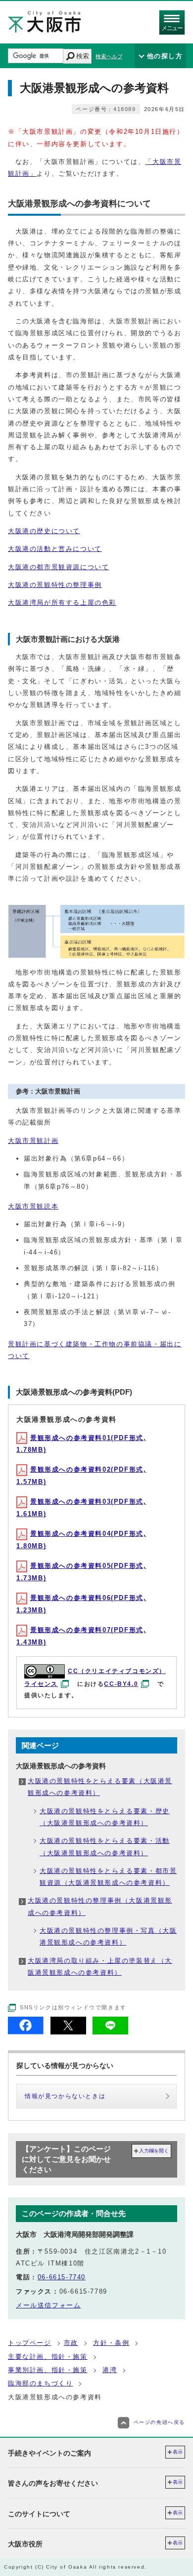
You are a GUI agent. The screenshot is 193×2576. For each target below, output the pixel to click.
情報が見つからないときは (65, 2096)
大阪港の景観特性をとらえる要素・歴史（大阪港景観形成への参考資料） (105, 1817)
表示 (178, 2452)
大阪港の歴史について (44, 531)
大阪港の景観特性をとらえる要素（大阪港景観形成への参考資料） (100, 1787)
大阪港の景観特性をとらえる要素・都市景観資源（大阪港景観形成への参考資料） (108, 1877)
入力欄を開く (154, 2151)
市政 (71, 2343)
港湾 (110, 2370)
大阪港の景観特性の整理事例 (55, 585)
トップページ (30, 2343)
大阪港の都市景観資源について (58, 567)
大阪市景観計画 (33, 1141)
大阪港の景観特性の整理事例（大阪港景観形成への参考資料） (100, 1906)
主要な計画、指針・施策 (48, 2357)
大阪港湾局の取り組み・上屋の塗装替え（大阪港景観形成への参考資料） (100, 1967)
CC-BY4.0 (121, 1684)
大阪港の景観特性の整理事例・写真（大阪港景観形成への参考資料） (108, 1936)
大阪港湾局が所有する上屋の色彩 (62, 603)
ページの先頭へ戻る (159, 2422)
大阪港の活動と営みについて (55, 549)
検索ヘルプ (109, 56)
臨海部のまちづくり (40, 2383)
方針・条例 (111, 2343)
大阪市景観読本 (33, 1206)
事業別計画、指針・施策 (48, 2370)
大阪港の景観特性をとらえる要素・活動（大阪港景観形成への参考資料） (105, 1847)
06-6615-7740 (62, 2277)
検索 (83, 56)
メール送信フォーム (48, 2305)
